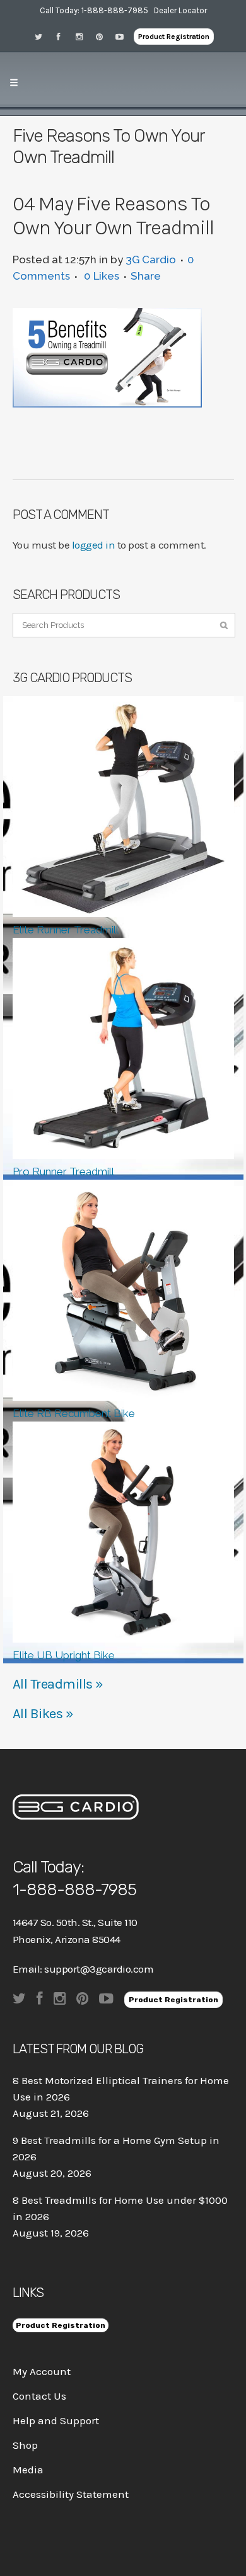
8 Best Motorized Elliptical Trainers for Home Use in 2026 (121, 2089)
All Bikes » (43, 1714)
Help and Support (56, 2420)
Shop (25, 2445)
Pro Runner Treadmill (63, 1171)
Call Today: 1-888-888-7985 (94, 10)
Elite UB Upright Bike (64, 1655)
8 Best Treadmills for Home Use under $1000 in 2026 (120, 2208)
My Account (42, 2371)
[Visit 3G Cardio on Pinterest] (103, 36)
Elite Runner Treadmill (66, 930)
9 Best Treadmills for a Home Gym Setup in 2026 (116, 2148)
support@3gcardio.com (99, 1969)
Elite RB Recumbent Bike (74, 1413)
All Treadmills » (58, 1684)
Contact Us (39, 2396)
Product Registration (174, 37)
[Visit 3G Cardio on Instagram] (83, 36)
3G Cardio (151, 259)
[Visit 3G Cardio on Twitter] (43, 36)
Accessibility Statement (71, 2494)
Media (28, 2470)
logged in (94, 545)
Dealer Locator (180, 10)
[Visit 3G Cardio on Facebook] (63, 36)
